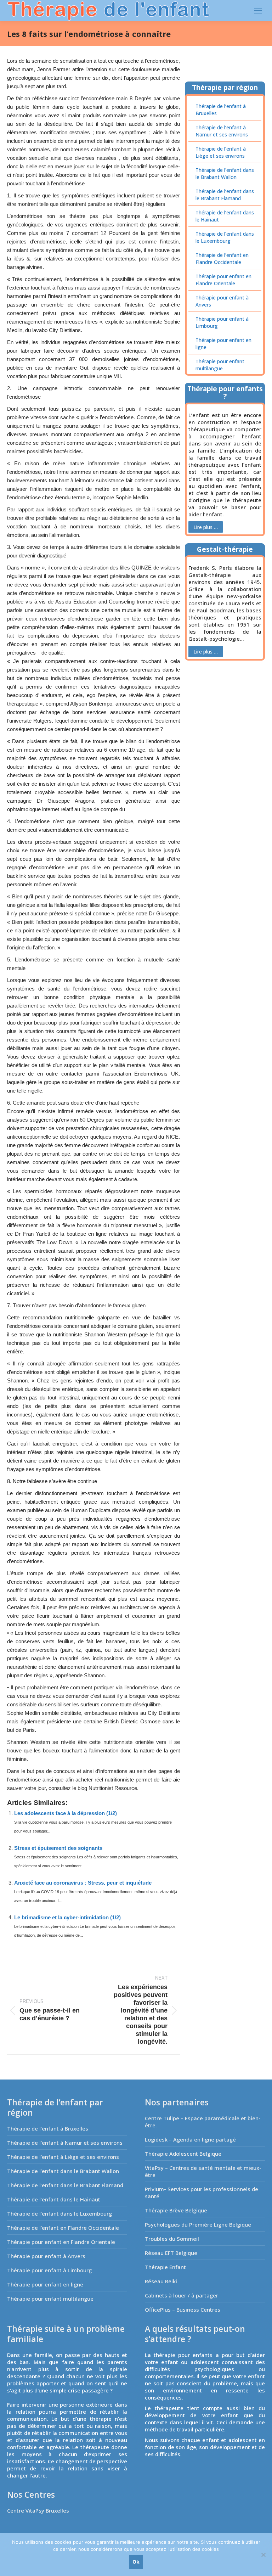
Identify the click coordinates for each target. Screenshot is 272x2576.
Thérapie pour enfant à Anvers (222, 301)
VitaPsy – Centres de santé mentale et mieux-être (203, 2171)
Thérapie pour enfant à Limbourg (222, 322)
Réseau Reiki (161, 2281)
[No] (263, 2555)
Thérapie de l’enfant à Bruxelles (221, 110)
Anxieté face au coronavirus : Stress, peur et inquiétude (83, 1883)
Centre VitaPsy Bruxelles (38, 2510)
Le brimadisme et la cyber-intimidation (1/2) (67, 1917)
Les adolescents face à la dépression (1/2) (66, 1813)
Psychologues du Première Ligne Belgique (198, 2224)
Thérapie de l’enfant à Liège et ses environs (221, 152)
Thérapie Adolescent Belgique (183, 2154)
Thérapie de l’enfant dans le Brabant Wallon (225, 173)
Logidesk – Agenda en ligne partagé (190, 2139)
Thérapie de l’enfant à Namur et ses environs (222, 131)
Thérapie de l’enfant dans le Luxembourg (225, 237)
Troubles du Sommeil (172, 2239)
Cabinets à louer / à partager (182, 2295)
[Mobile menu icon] (258, 11)
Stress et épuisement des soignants (58, 1848)
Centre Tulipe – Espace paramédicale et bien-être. (203, 2122)
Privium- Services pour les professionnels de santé (202, 2193)
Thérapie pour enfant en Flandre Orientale (223, 280)
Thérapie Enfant (165, 2267)
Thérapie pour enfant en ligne (223, 344)
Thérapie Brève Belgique (176, 2210)
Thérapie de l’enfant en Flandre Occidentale (222, 259)
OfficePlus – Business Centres (183, 2310)
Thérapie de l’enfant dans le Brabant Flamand (225, 195)
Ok (136, 2562)
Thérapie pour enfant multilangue (220, 365)
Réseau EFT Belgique (171, 2253)
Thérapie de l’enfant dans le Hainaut (225, 216)
